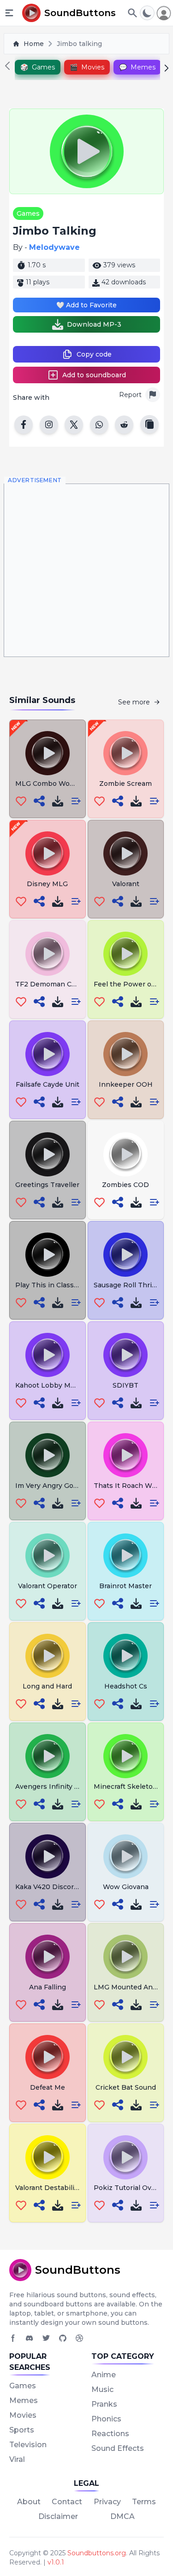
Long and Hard (47, 1686)
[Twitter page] (46, 2338)
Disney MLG (47, 884)
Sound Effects (118, 2448)
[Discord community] (30, 2338)
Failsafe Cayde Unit (48, 1084)
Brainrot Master (125, 1586)
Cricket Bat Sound (126, 2087)
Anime (104, 2375)
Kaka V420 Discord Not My (60, 1887)
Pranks (104, 2404)
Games (28, 213)
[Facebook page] (13, 2338)
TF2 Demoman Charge (53, 984)
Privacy (107, 2502)
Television (28, 2445)
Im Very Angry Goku (48, 1486)
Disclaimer (58, 2516)
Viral (17, 2459)
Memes (24, 2400)
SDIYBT (125, 1385)
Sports (22, 2430)
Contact (67, 2502)
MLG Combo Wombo (50, 784)
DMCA (122, 2516)
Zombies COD (125, 1185)
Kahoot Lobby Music (50, 1385)
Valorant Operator (48, 1586)
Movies (23, 2415)
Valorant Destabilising (52, 2188)
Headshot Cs (126, 1686)
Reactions (110, 2434)
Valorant (126, 884)
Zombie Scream (125, 784)
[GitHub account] (63, 2338)
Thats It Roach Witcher (133, 1486)
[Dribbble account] (79, 2338)
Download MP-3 (94, 324)
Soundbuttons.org (97, 2553)
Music (102, 2389)
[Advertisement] (86, 570)
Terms (144, 2502)
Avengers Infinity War (51, 1786)
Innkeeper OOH (126, 1084)
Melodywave (54, 247)
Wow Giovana (126, 1887)
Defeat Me (48, 2087)
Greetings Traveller (47, 1185)
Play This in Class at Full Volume (69, 1285)
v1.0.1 (56, 2562)
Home (34, 44)
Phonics (106, 2419)
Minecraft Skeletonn (128, 1786)
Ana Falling (48, 1987)
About (29, 2502)
